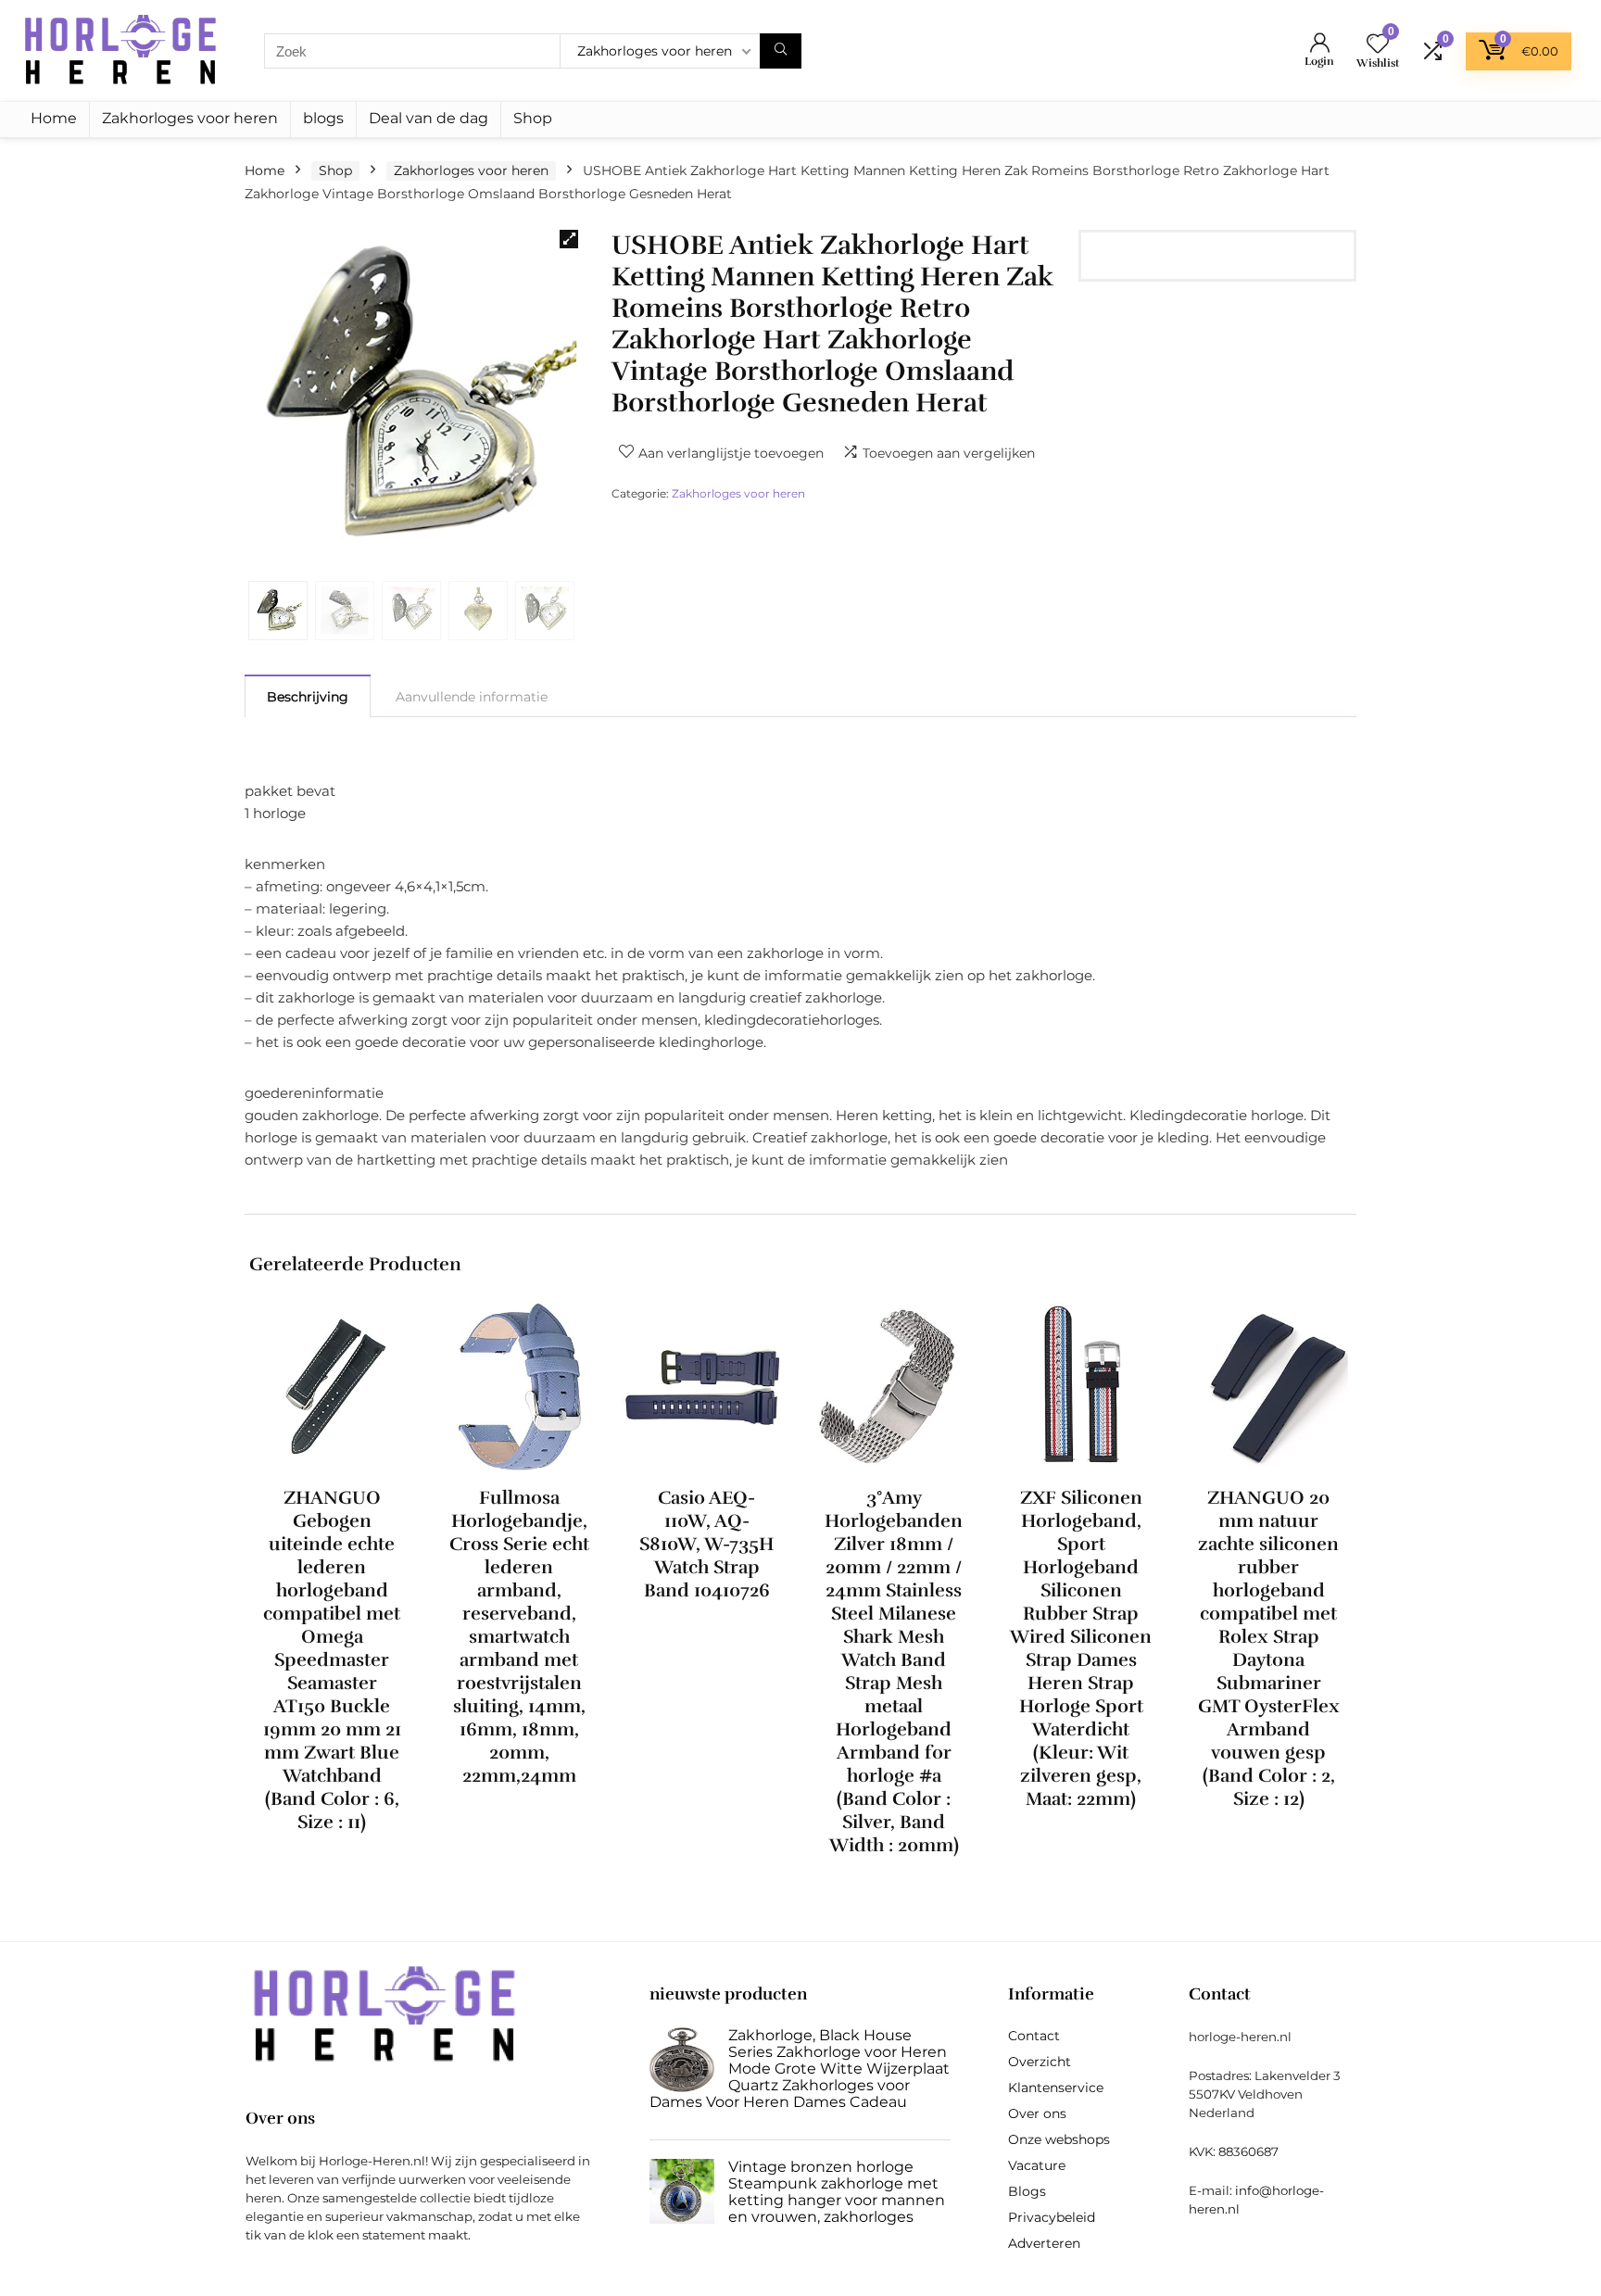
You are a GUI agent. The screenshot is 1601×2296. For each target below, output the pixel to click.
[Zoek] (781, 51)
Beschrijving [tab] (308, 697)
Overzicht (1040, 2062)
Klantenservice (1056, 2088)
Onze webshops (1059, 2139)
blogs (323, 118)
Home (54, 118)
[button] (569, 239)
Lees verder (332, 1856)
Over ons (1037, 2113)
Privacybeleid (1052, 2217)
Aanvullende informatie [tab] (472, 697)
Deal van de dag (429, 118)
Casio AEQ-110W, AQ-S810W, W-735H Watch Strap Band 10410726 (706, 1544)
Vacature (1037, 2165)
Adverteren (1044, 2243)
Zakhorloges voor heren (190, 118)
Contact (1034, 2036)
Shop (533, 118)
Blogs (1027, 2191)
